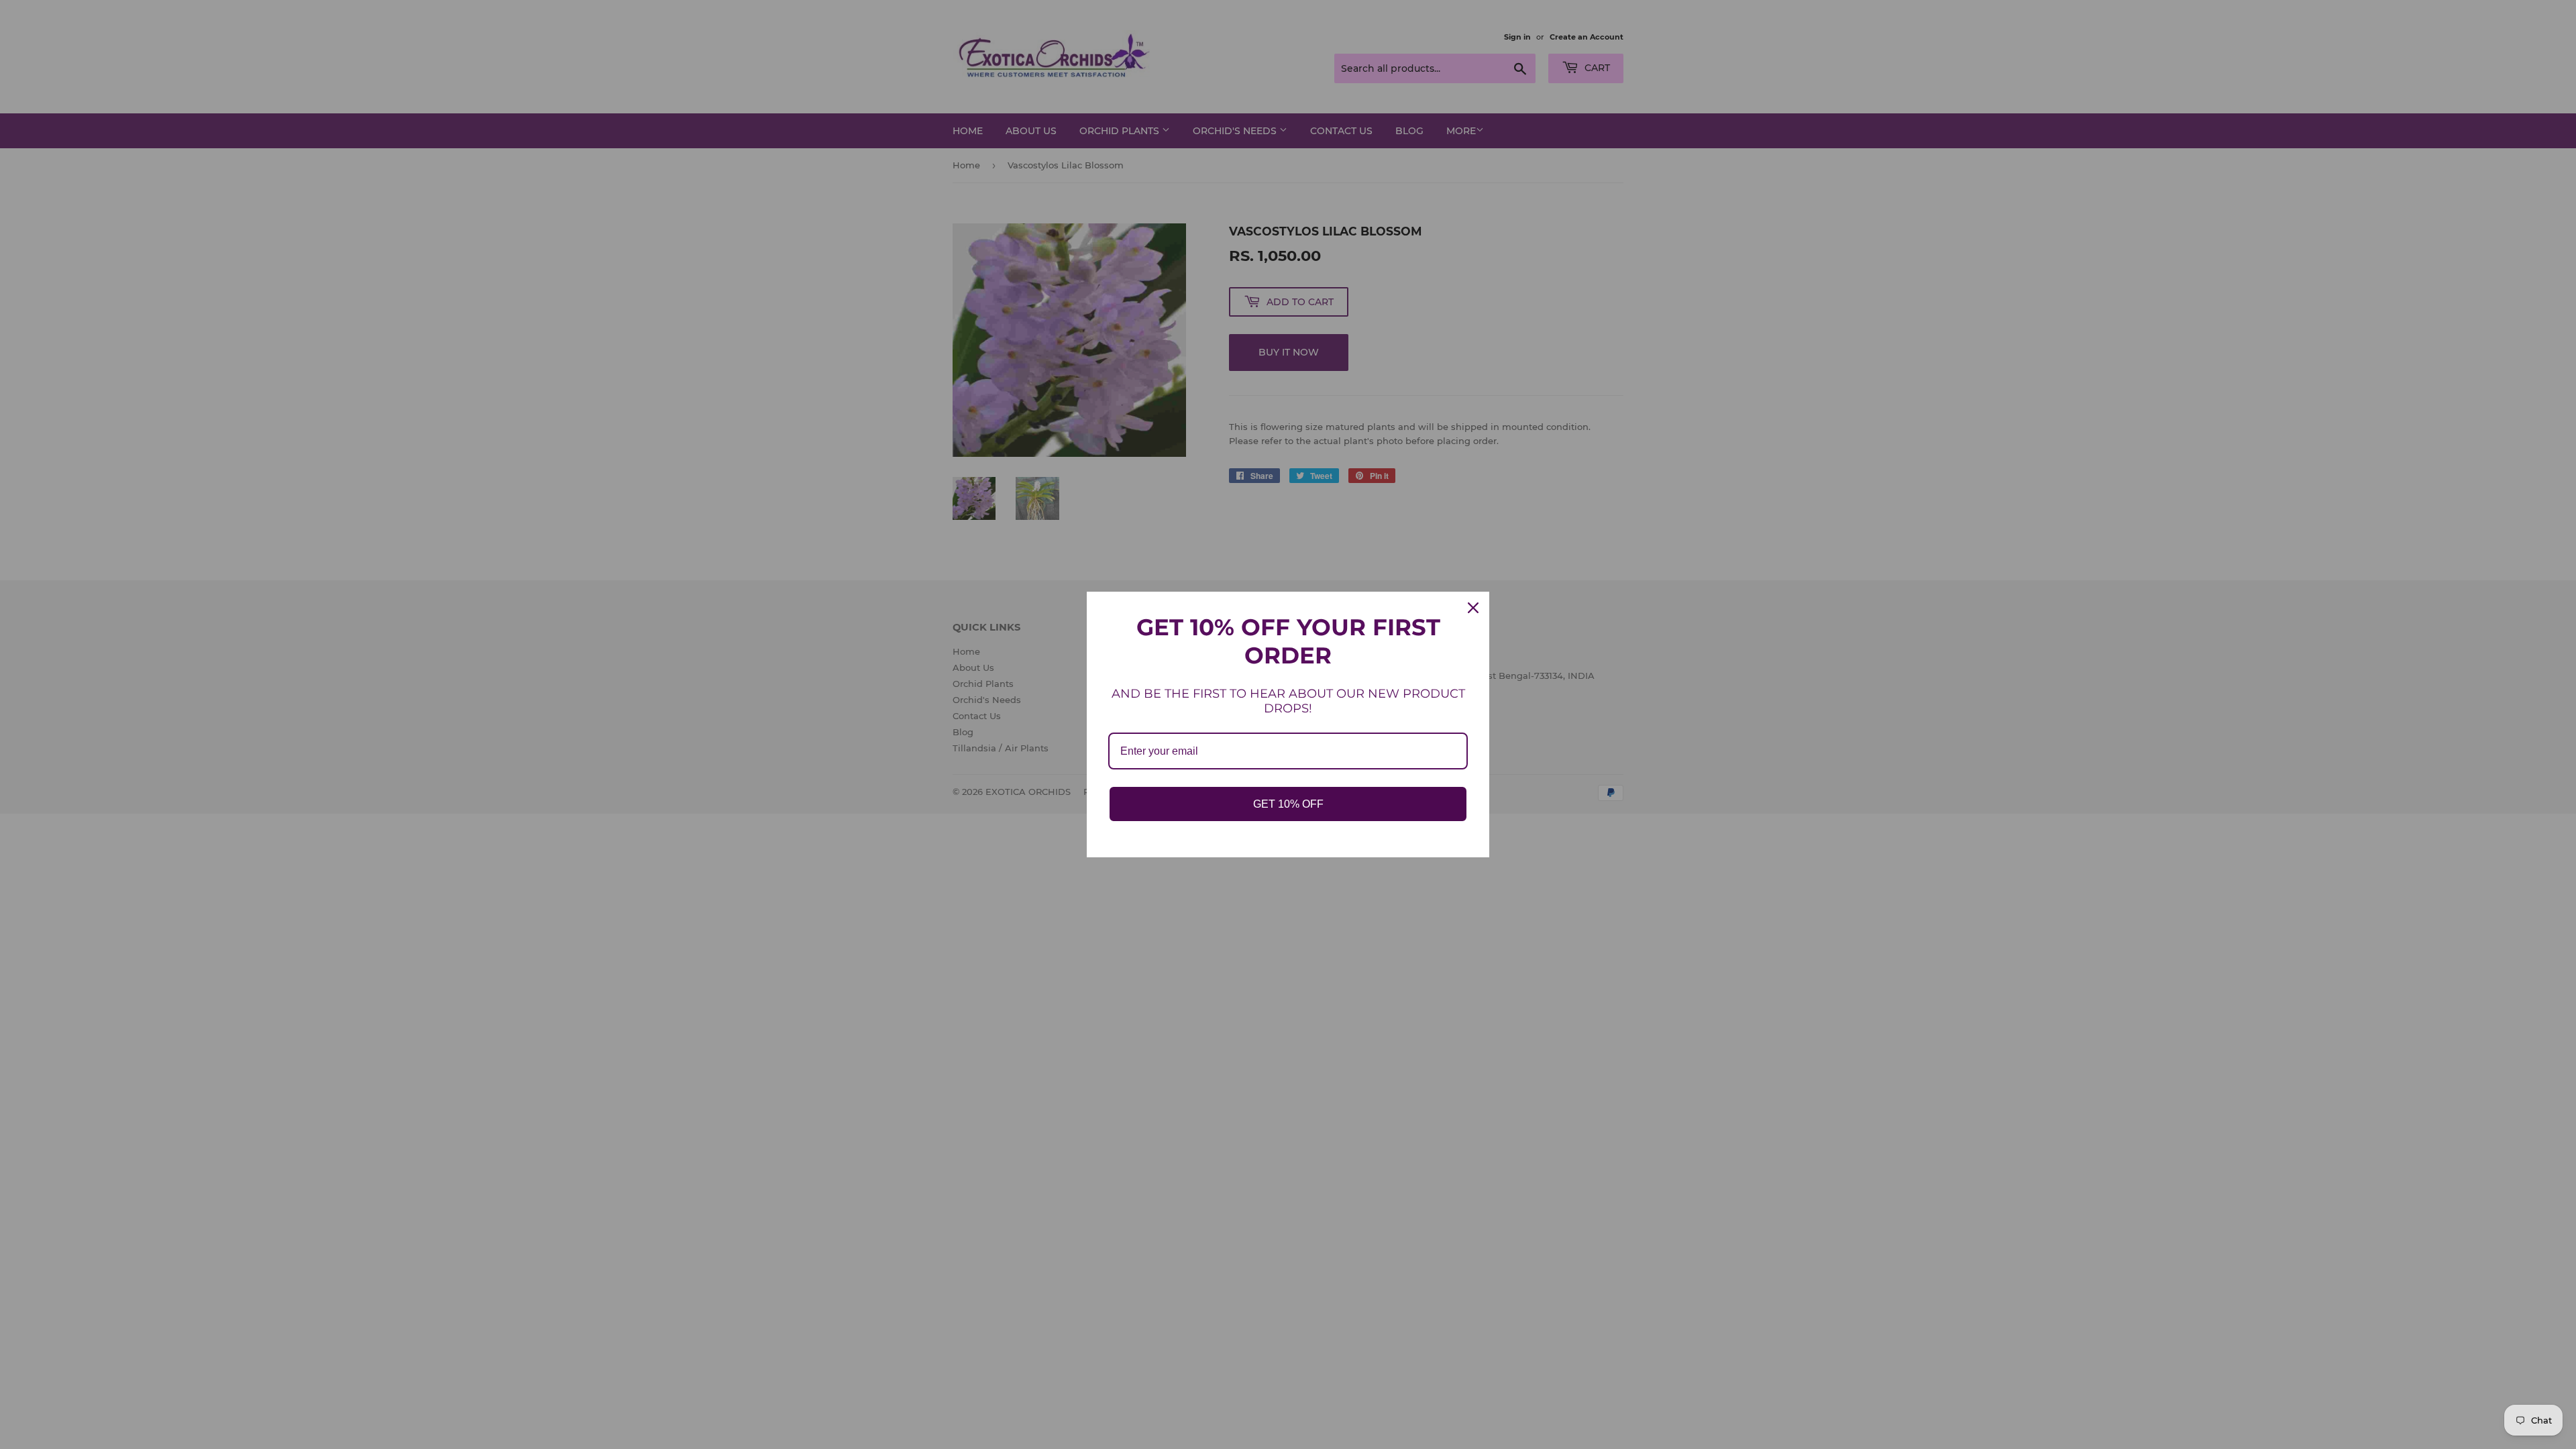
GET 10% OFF (1288, 804)
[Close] (1473, 608)
